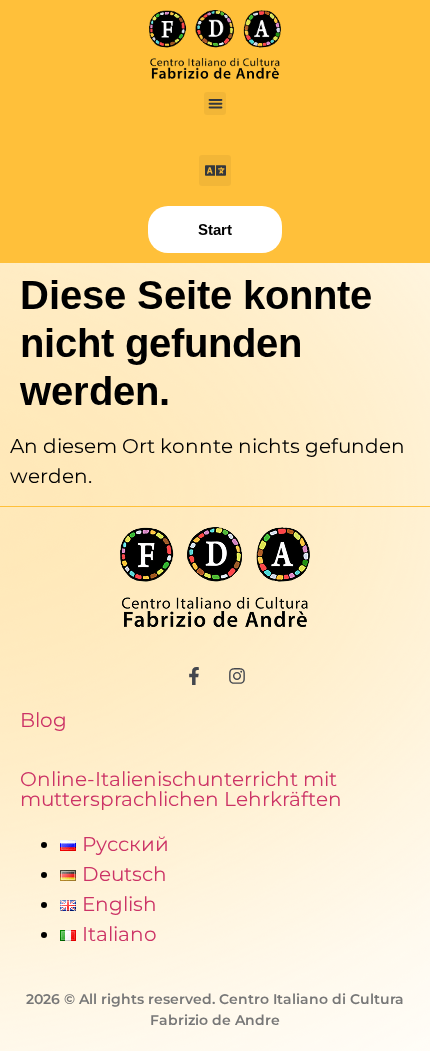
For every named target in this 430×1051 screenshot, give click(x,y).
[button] (215, 103)
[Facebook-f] (194, 676)
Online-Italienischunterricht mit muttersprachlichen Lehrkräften (181, 789)
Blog (43, 720)
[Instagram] (237, 676)
